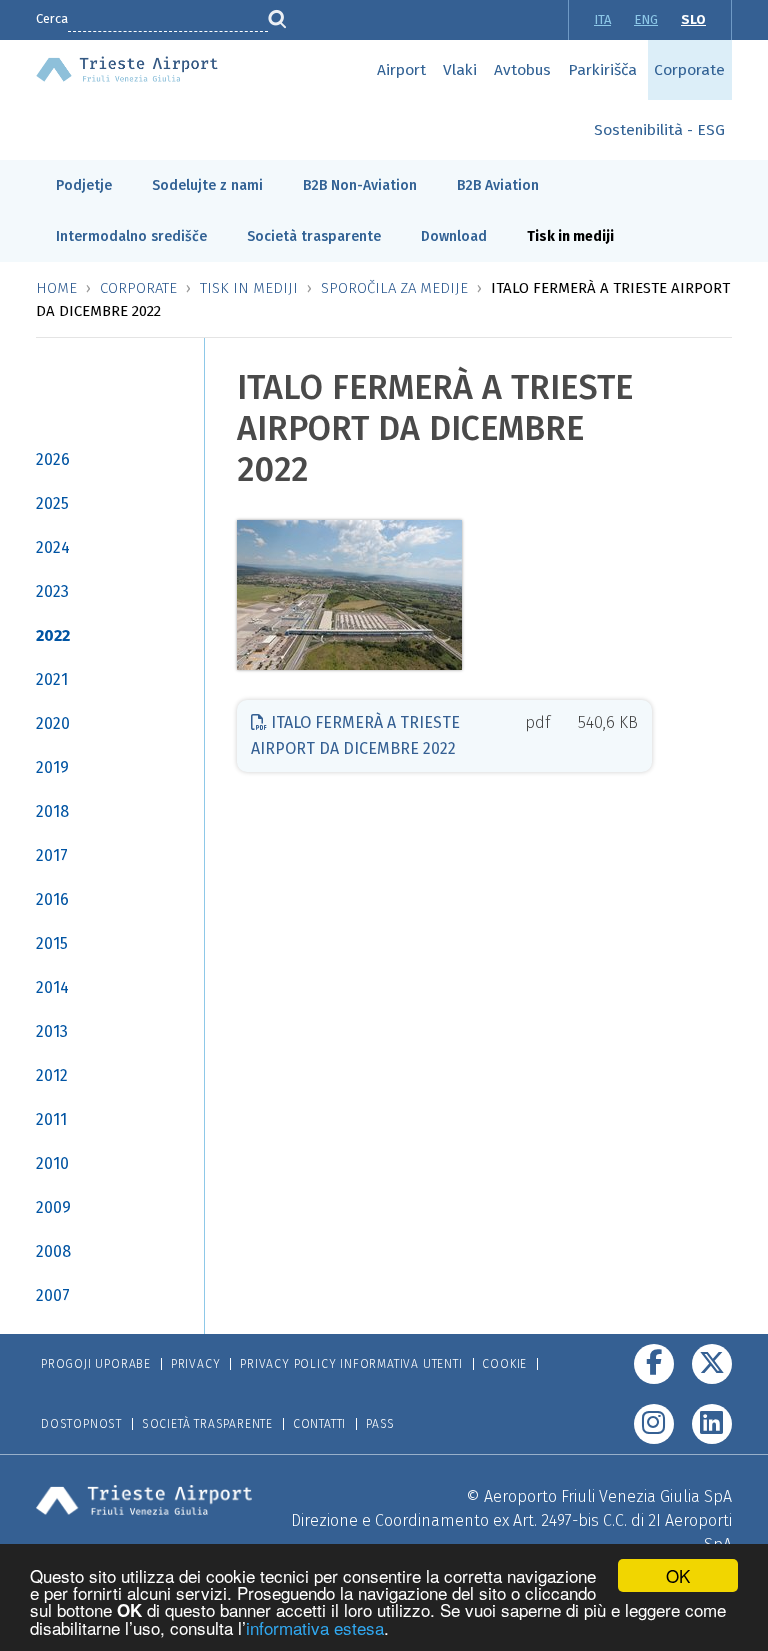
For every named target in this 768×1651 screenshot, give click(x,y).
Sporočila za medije (394, 288)
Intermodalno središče (131, 236)
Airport (401, 70)
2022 (53, 635)
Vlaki (460, 70)
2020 (53, 723)
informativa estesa (315, 1627)
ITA (602, 19)
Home (56, 288)
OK (678, 1575)
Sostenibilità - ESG (659, 130)
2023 (52, 591)
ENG (646, 19)
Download (454, 236)
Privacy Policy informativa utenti (351, 1364)
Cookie (504, 1364)
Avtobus (522, 70)
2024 (53, 547)
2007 (53, 1295)
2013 (52, 1031)
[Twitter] (712, 1364)
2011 (51, 1119)
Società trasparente (314, 236)
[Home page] (127, 67)
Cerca (52, 18)
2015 (52, 943)
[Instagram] (654, 1424)
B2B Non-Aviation (360, 185)
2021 (52, 679)
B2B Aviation (498, 185)
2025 (52, 503)
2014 (52, 987)
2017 (52, 855)
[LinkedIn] (712, 1424)
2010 (52, 1163)
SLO (693, 19)
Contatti (319, 1424)
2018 (52, 811)
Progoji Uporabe (96, 1364)
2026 (53, 459)
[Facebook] (654, 1364)
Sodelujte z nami (207, 185)
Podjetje (84, 185)
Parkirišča (602, 70)
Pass (380, 1424)
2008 (53, 1251)
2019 (52, 767)
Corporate (689, 70)
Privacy (196, 1364)
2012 (52, 1075)
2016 (52, 899)
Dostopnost (81, 1424)
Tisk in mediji (570, 236)
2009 (53, 1207)
